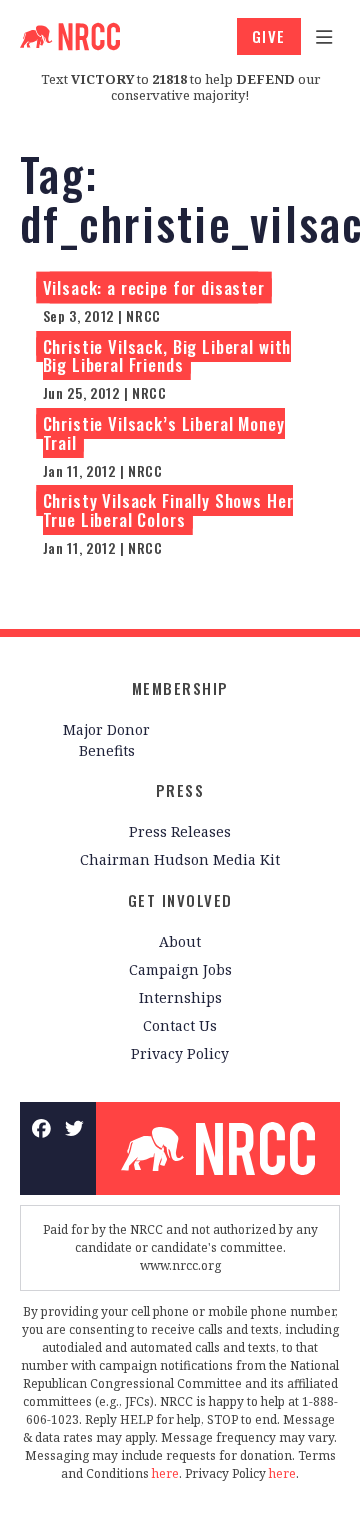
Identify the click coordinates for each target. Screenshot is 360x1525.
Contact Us (180, 1025)
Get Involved (180, 900)
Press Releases (180, 831)
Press (180, 790)
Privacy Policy (180, 1053)
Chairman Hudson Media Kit (180, 859)
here (165, 1473)
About (180, 941)
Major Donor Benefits (106, 740)
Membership (180, 688)
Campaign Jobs (180, 969)
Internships (180, 997)
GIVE (269, 36)
